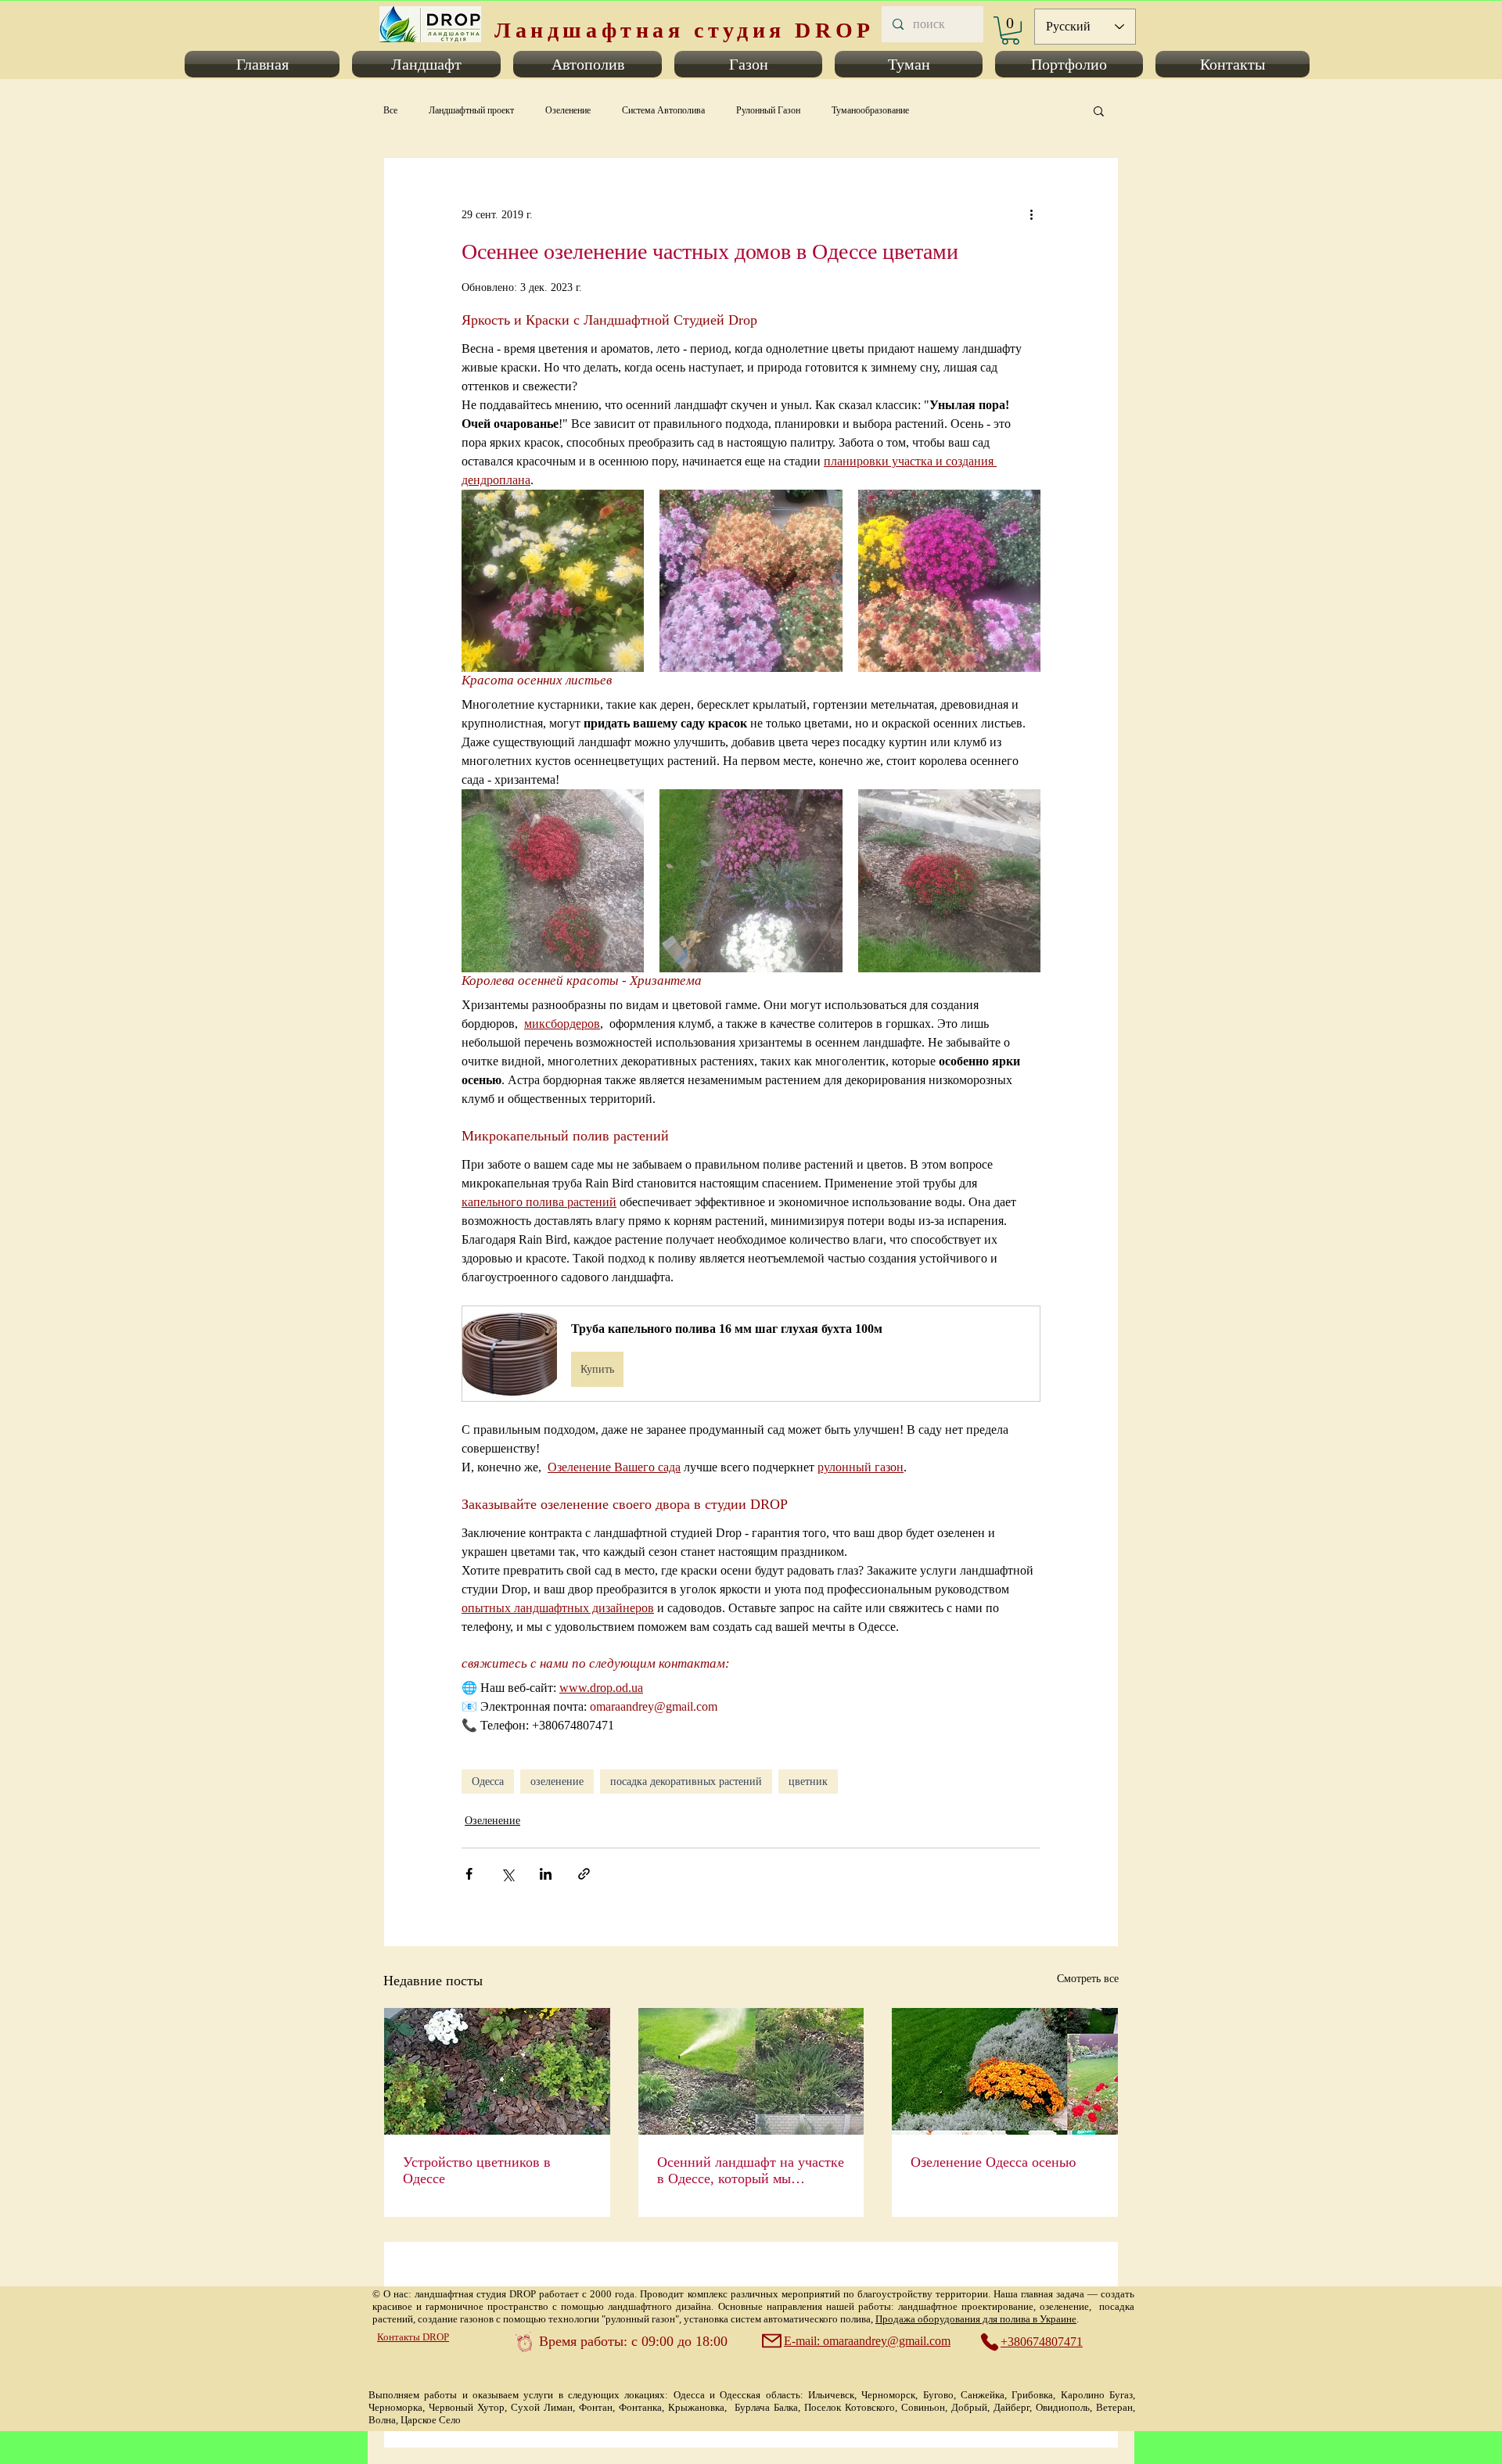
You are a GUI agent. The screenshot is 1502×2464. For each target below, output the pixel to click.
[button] (265, 64)
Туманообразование (870, 110)
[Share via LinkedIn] (546, 1874)
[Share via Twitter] (507, 1874)
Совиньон (923, 2407)
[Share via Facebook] (469, 1874)
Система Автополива (663, 110)
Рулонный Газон (768, 110)
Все (390, 110)
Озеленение (568, 110)
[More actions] (1031, 214)
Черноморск (888, 2395)
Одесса (488, 1782)
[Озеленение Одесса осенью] (1005, 2071)
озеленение (557, 1782)
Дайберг (1012, 2407)
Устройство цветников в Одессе (477, 2170)
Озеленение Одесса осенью (993, 2162)
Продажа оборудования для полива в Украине (976, 2319)
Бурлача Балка (766, 2407)
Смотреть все (1088, 1979)
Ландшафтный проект (471, 110)
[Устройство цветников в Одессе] (497, 2071)
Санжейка (983, 2395)
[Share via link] (584, 1874)
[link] (1010, 31)
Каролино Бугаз (1097, 2395)
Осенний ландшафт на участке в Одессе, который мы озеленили (751, 2171)
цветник (808, 1782)
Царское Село (431, 2420)
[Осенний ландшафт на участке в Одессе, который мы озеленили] (751, 2071)
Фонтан (596, 2407)
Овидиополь (1063, 2407)
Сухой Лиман (542, 2407)
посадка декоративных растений (686, 1782)
